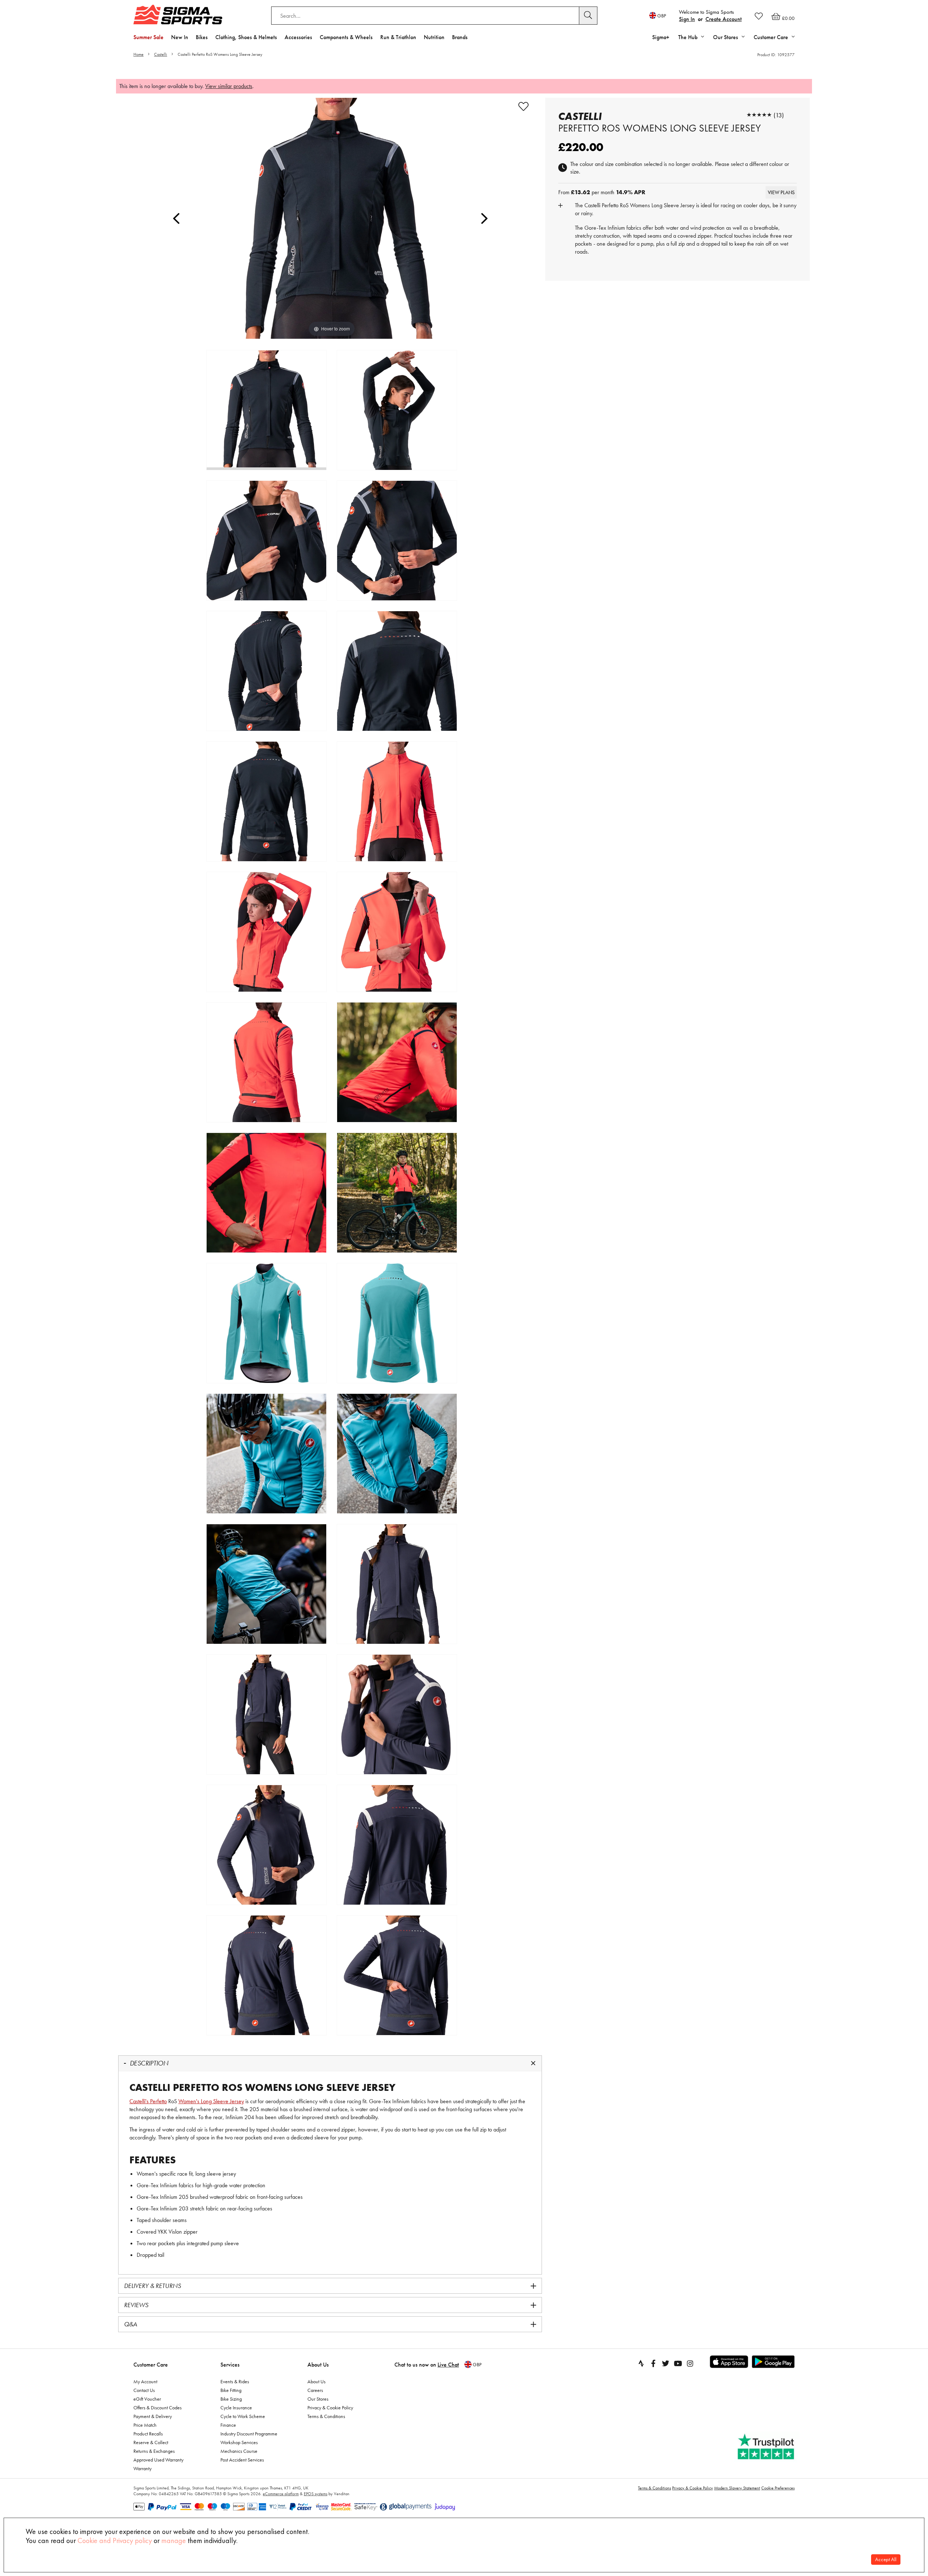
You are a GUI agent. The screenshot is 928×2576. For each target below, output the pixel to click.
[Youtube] (678, 2363)
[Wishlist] (759, 16)
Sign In (687, 19)
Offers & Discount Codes (158, 2408)
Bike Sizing (231, 2399)
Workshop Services (239, 2442)
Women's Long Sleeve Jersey (211, 2101)
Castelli (161, 54)
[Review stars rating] (759, 115)
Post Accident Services (242, 2460)
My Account (145, 2381)
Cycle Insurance (236, 2408)
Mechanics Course (239, 2451)
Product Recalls (148, 2434)
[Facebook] (653, 2363)
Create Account (724, 19)
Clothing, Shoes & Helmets (246, 37)
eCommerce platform (281, 2494)
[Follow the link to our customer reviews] (767, 2447)
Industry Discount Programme (249, 2434)
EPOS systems (316, 2494)
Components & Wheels (346, 37)
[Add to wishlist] (523, 107)
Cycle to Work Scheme (243, 2416)
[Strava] (641, 2363)
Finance (228, 2425)
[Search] (588, 16)
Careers (315, 2390)
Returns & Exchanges (154, 2451)
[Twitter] (666, 2363)
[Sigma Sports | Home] (178, 14)
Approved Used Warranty (158, 2460)
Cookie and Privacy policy (115, 2540)
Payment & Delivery (153, 2416)
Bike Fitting (231, 2390)
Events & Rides (235, 2381)
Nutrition (434, 37)
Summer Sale (148, 37)
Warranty (142, 2468)
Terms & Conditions (326, 2416)
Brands (460, 37)
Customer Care (151, 2365)
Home (138, 54)
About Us (318, 2365)
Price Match (145, 2425)
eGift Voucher (147, 2399)
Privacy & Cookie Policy (330, 2408)
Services (230, 2365)
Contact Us (144, 2390)
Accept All (886, 2560)
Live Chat (448, 2365)
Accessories (298, 37)
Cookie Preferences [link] (778, 2488)
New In (180, 37)
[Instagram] (690, 2363)
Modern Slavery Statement (737, 2488)
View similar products (229, 86)
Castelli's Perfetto (148, 2101)
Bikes (202, 37)
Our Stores (318, 2399)
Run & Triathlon (398, 37)
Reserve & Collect (151, 2442)
